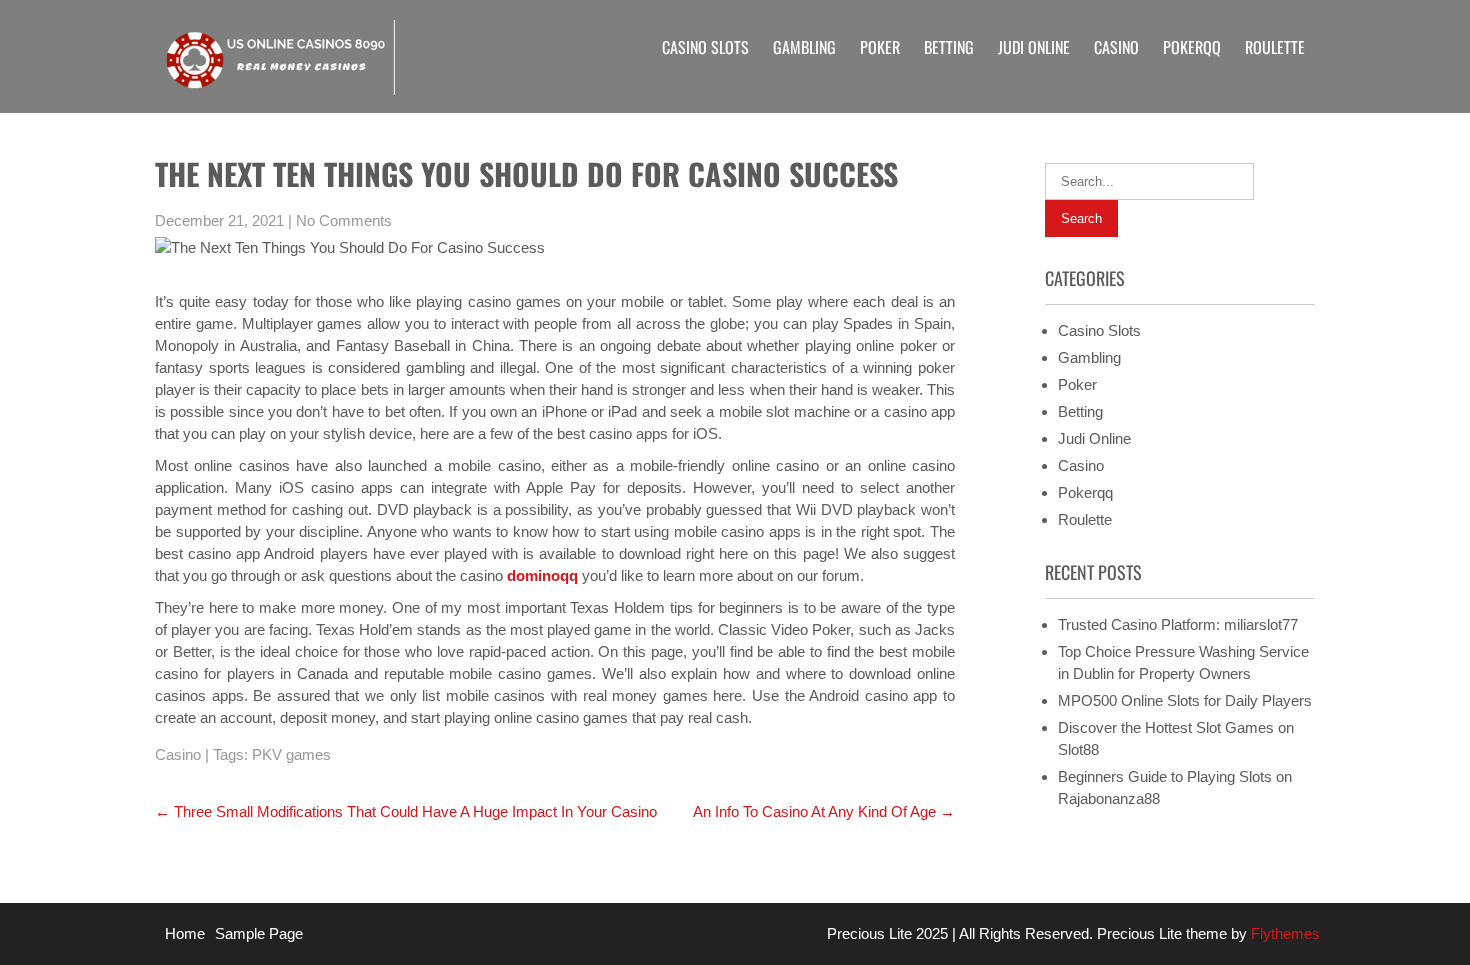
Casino (1116, 47)
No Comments (344, 220)
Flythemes (1283, 933)
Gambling (804, 47)
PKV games (291, 754)
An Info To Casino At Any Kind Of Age (824, 811)
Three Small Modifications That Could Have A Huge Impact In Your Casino (406, 811)
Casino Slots (705, 47)
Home (185, 933)
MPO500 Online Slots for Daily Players (1185, 700)
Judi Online (1034, 47)
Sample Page (259, 933)
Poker (880, 47)
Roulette (1275, 47)
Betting (949, 47)
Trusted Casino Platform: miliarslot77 (1178, 624)
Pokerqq (1192, 47)
